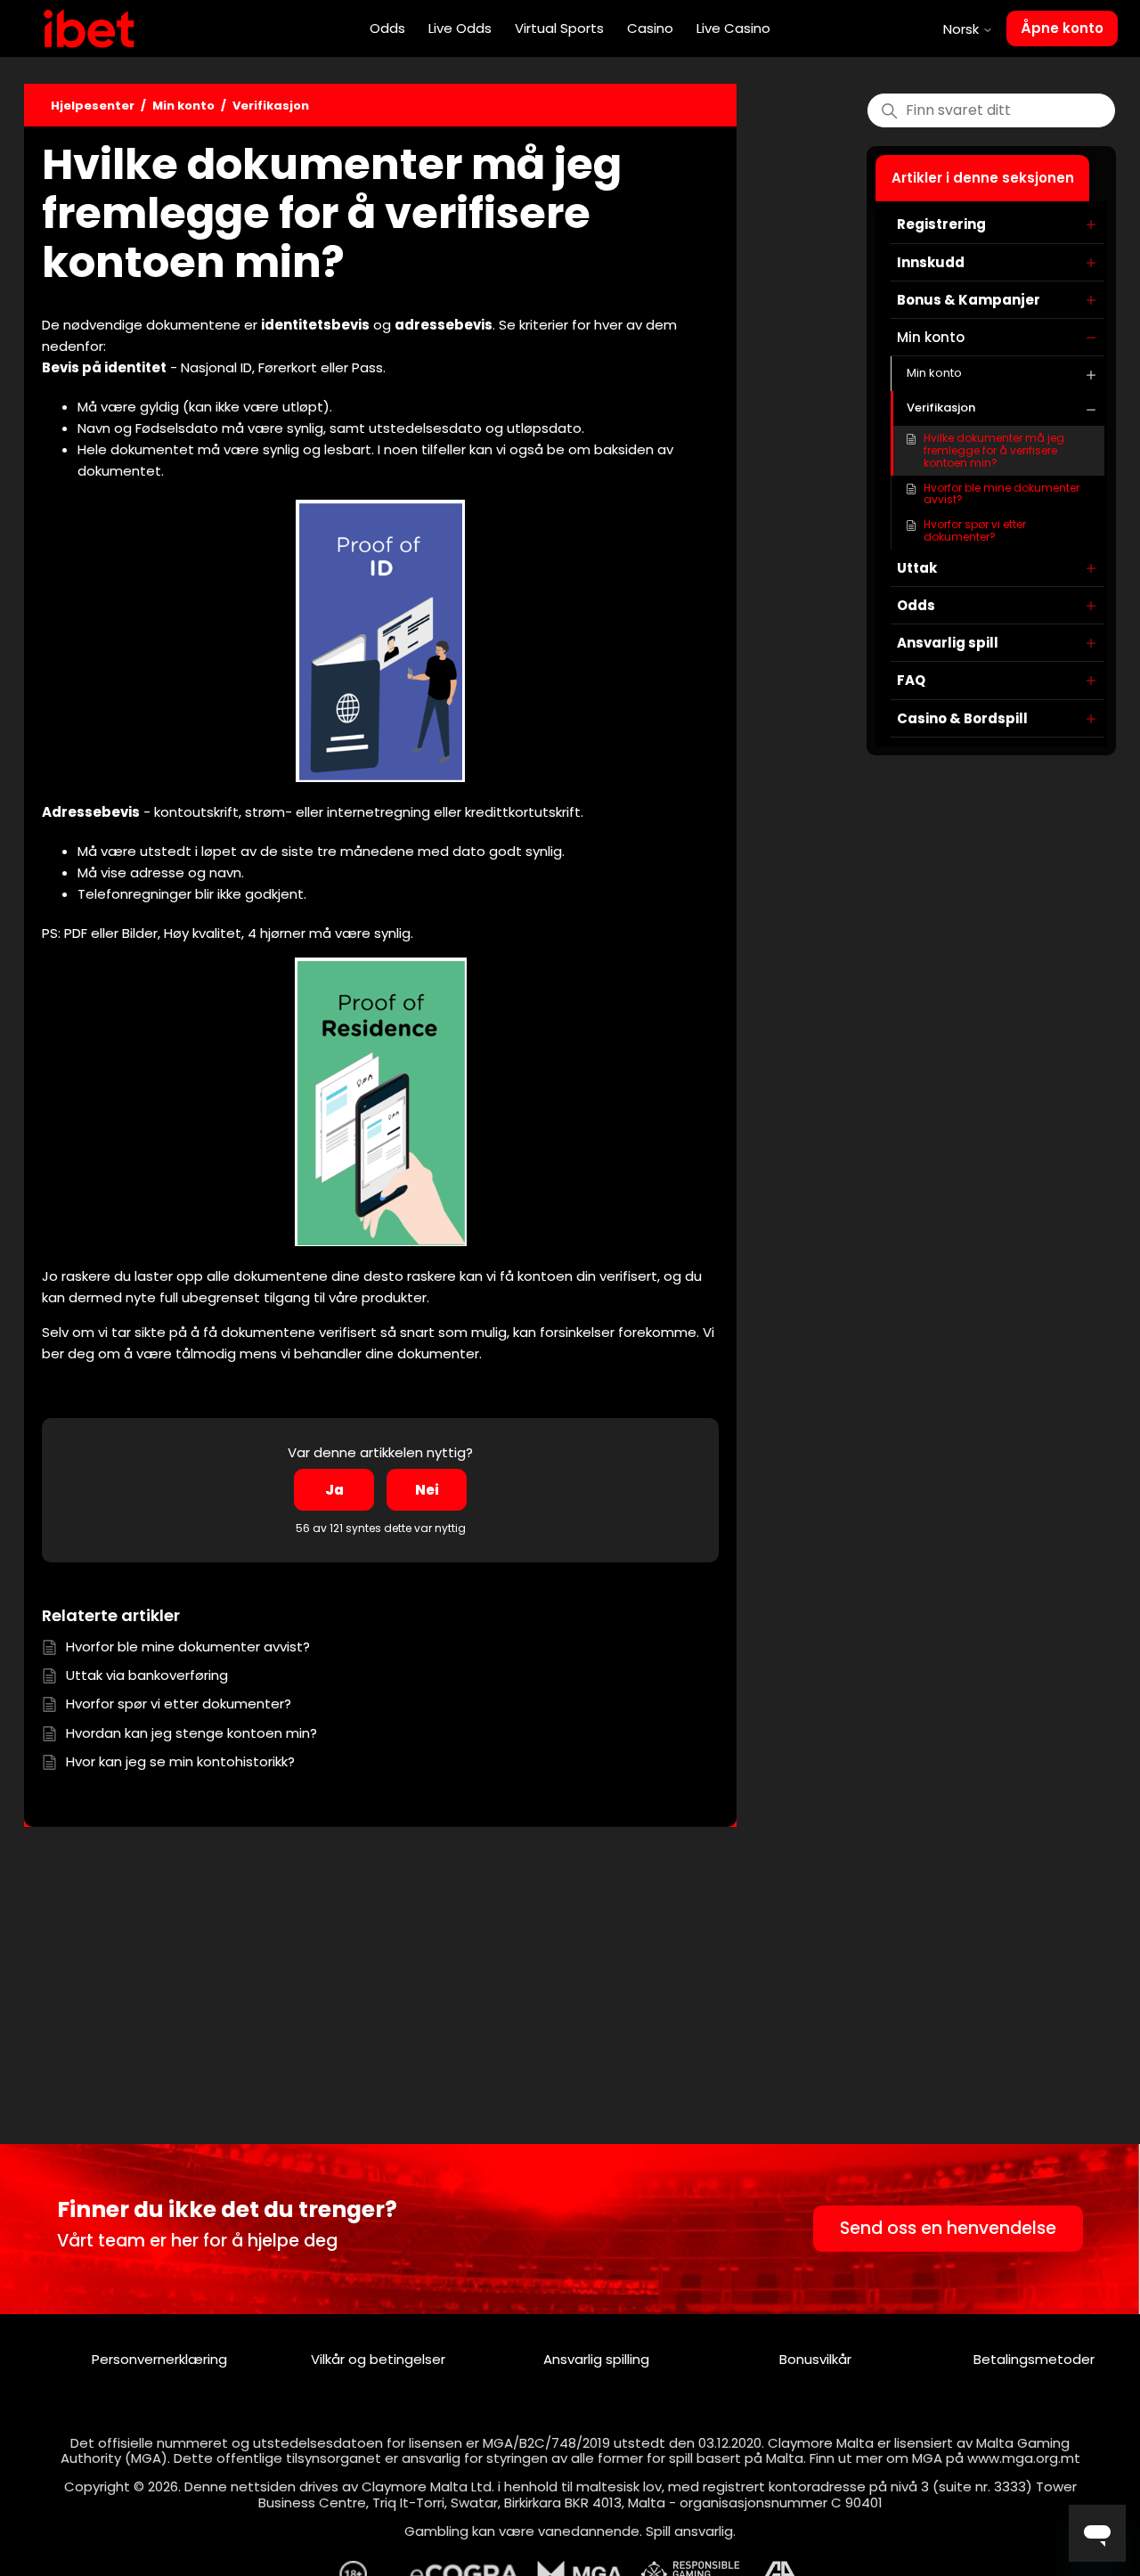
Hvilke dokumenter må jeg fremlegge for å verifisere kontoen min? (994, 450)
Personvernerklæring (159, 2359)
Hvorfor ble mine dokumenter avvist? (1002, 494)
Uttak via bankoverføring (147, 1675)
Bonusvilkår (815, 2359)
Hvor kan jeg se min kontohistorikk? (180, 1761)
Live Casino (733, 28)
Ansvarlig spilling (596, 2359)
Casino (650, 28)
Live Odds (460, 28)
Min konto (183, 106)
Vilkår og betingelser (378, 2359)
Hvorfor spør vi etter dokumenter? (975, 530)
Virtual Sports (559, 28)
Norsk (963, 29)
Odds (387, 28)
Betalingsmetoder (1034, 2359)
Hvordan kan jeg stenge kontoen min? (191, 1733)
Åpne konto (1062, 28)
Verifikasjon (271, 106)
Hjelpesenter (93, 106)
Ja (334, 1490)
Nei (427, 1490)
